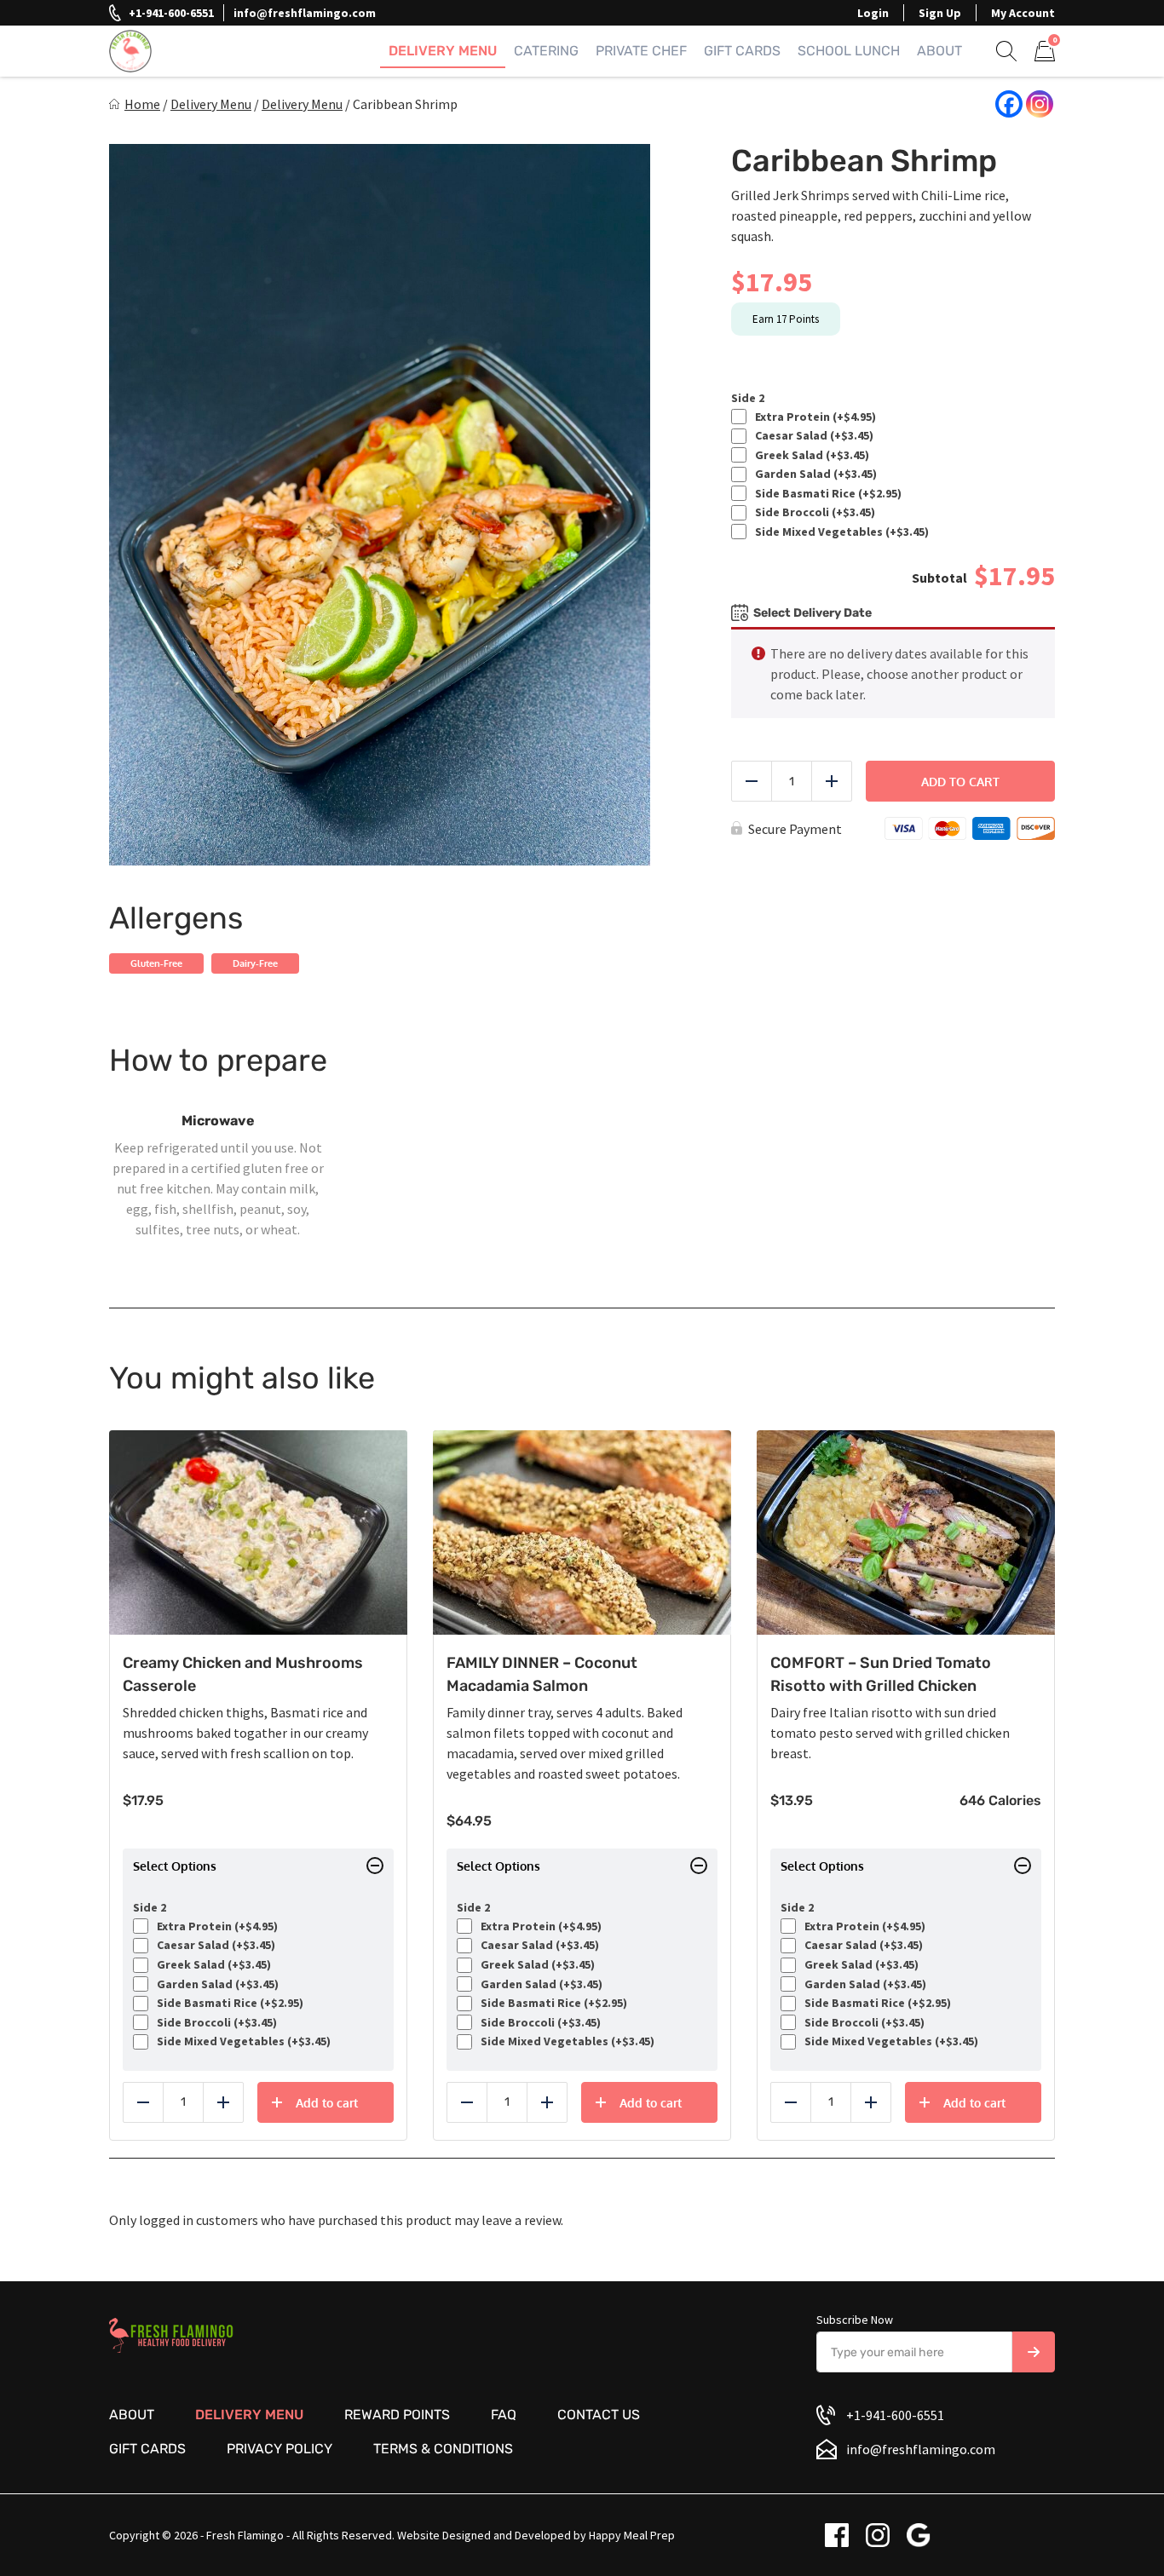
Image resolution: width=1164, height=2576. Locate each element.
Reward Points (397, 2415)
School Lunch (849, 51)
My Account (1023, 13)
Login (873, 13)
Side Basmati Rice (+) (826, 494)
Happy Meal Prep (632, 2535)
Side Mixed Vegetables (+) (839, 532)
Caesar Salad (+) (812, 436)
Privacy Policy (279, 2449)
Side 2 (748, 398)
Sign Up (940, 13)
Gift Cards (742, 51)
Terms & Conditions (443, 2449)
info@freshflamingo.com (305, 13)
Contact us (599, 2415)
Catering (546, 51)
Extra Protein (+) (813, 417)
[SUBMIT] (1034, 2352)
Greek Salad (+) (810, 455)
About (939, 51)
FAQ (504, 2415)
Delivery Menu (443, 51)
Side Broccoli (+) (812, 512)
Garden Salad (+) (813, 474)
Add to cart (960, 782)
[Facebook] (1009, 104)
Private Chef (641, 51)
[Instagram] (1040, 104)
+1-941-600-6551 (171, 13)
